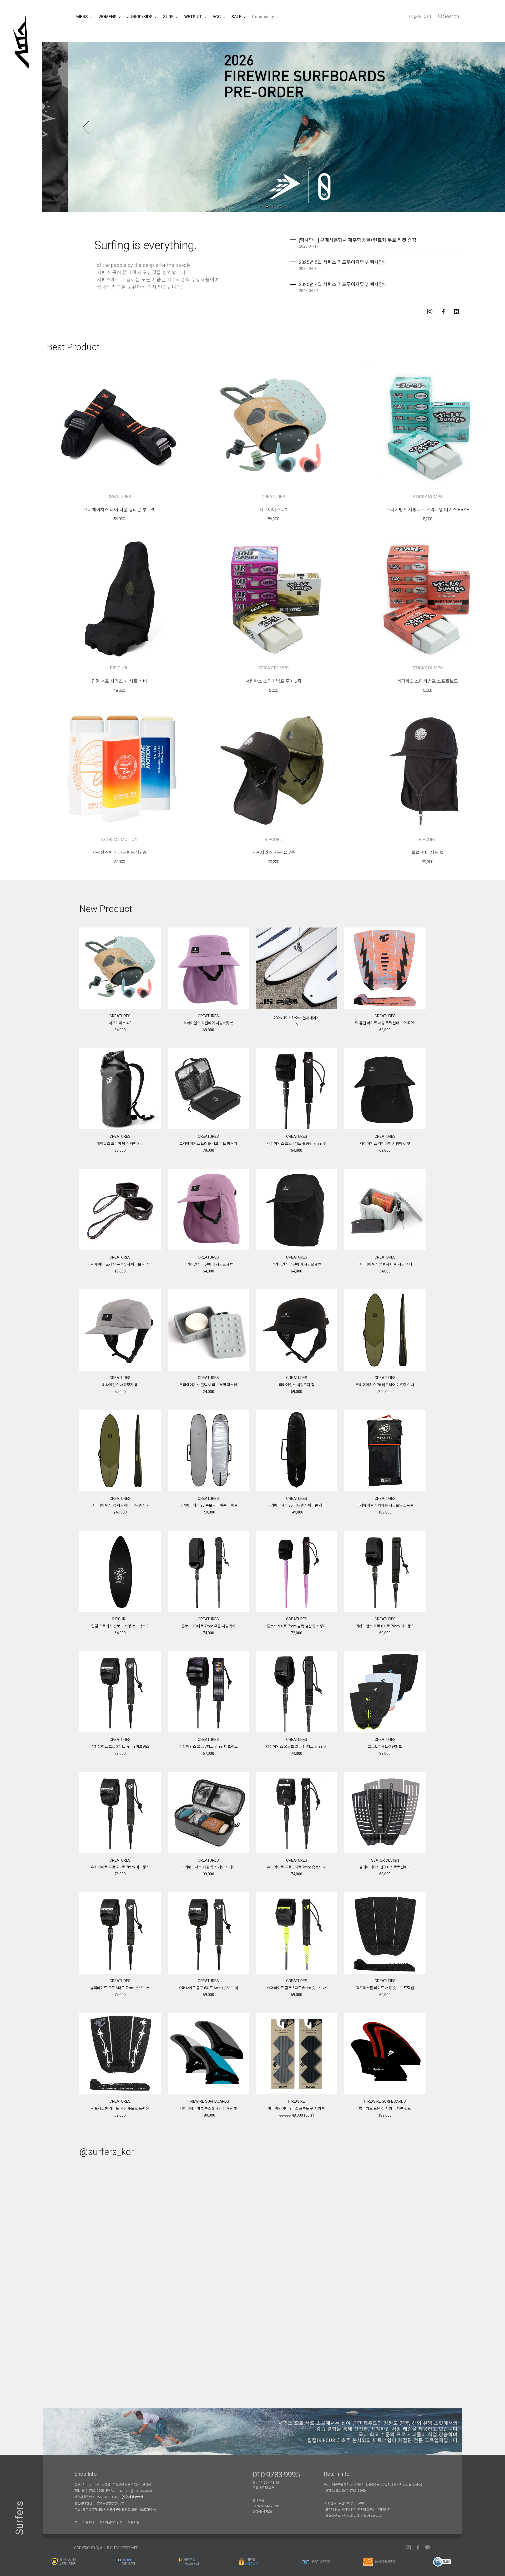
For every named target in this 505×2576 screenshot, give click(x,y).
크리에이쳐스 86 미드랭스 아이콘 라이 (297, 1505)
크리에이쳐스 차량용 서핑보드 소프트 (385, 1505)
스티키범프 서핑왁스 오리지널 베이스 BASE (428, 510)
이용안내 (88, 2523)
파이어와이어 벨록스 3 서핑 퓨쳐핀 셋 (208, 2108)
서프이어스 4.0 (273, 510)
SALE (237, 17)
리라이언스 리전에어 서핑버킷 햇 (208, 1023)
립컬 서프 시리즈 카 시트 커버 (119, 681)
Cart (427, 16)
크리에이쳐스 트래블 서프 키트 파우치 (208, 1144)
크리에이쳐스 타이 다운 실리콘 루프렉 (119, 510)
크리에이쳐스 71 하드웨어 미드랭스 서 (120, 1505)
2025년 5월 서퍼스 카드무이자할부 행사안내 (343, 262)
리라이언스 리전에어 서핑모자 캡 (208, 1264)
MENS (83, 17)
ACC (217, 17)
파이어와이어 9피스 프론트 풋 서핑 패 (297, 2108)
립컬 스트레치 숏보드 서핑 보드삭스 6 (120, 1626)
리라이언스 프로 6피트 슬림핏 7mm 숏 (297, 1144)
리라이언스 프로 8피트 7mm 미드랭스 (385, 1626)
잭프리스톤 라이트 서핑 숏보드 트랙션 (385, 1988)
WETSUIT (194, 17)
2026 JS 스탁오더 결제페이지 (297, 1018)
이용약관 (134, 2523)
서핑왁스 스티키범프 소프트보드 (427, 681)
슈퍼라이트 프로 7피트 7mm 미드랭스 (120, 1867)
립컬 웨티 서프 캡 (427, 853)
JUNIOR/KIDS (140, 17)
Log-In (415, 16)
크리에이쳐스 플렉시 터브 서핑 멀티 (385, 1264)
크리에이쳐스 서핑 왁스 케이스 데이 (208, 1867)
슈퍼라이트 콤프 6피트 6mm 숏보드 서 (208, 1988)
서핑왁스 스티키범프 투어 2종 (273, 681)
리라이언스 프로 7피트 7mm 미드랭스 (208, 1747)
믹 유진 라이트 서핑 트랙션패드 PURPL (385, 1023)
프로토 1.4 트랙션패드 (385, 1747)
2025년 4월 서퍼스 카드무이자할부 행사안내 (343, 284)
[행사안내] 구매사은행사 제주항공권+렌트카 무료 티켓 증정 (358, 240)
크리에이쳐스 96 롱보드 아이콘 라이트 (208, 1505)
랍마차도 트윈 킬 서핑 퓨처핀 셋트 (385, 2108)
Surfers (20, 2518)
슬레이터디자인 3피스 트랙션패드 (385, 1867)
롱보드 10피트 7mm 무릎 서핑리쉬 (208, 1626)
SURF (169, 17)
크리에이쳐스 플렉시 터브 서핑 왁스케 (208, 1385)
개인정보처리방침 (111, 2523)
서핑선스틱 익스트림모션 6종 (119, 853)
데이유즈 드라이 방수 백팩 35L (120, 1144)
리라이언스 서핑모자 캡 (120, 1385)
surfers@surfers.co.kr (136, 2491)
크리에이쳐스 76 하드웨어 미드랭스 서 (385, 1385)
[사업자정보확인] (133, 2497)
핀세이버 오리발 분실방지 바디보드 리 (120, 1264)
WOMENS (108, 17)
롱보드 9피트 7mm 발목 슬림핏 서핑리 (297, 1626)
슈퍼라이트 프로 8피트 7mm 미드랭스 (120, 1747)
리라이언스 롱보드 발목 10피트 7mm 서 (297, 1747)
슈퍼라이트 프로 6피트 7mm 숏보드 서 (297, 1867)
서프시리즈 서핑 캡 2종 (273, 853)
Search (451, 16)
